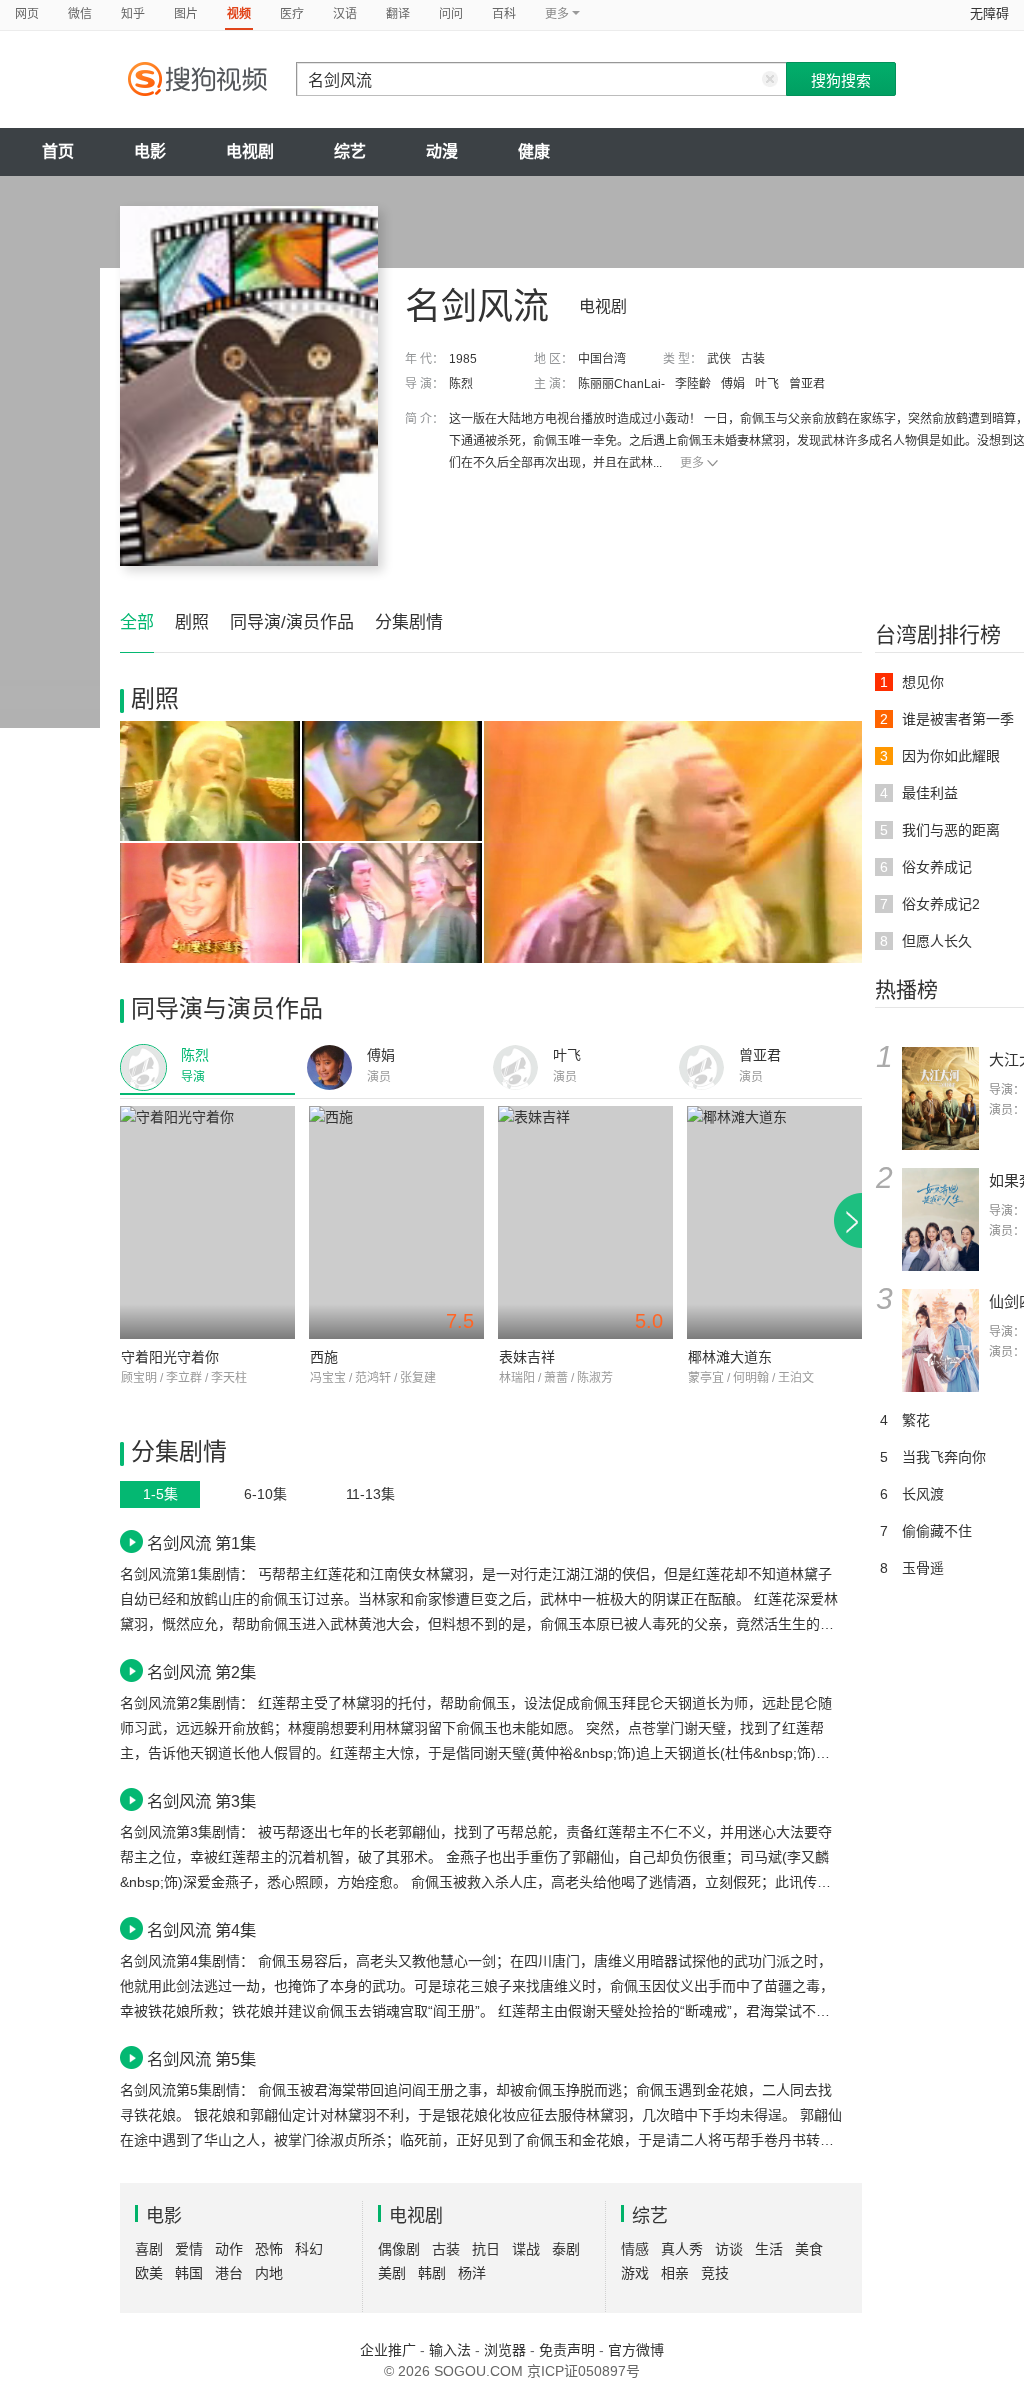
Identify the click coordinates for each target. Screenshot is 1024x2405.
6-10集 (265, 1494)
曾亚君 (807, 384)
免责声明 (567, 2350)
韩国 (189, 2273)
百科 (504, 14)
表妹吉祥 (527, 1357)
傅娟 (733, 384)
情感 (635, 2249)
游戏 (635, 2273)
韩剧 (432, 2273)
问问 (451, 14)
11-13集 (370, 1494)
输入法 (450, 2350)
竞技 (715, 2273)
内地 (269, 2273)
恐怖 (269, 2249)
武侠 (719, 359)
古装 (753, 359)
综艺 (350, 151)
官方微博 (636, 2350)
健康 (534, 151)
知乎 (133, 14)
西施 (324, 1357)
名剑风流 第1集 (201, 1543)
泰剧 (566, 2249)
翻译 (398, 14)
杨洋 (472, 2273)
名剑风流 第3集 (201, 1801)
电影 (150, 151)
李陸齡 (693, 384)
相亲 (675, 2273)
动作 (229, 2249)
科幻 (309, 2249)
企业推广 (388, 2350)
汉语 (345, 14)
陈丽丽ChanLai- (621, 384)
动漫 (442, 151)
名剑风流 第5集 (201, 2059)
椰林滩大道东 (730, 1357)
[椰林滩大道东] (774, 1222)
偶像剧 (399, 2249)
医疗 (292, 14)
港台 (229, 2273)
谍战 (526, 2249)
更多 (692, 463)
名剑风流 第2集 (201, 1672)
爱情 (189, 2249)
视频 (239, 14)
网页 (27, 14)
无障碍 (989, 13)
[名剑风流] (249, 386)
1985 (463, 359)
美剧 (392, 2273)
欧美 (149, 2273)
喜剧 (149, 2249)
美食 (809, 2249)
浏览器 (505, 2350)
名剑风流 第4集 (201, 1930)
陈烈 (461, 384)
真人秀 (682, 2249)
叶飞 (767, 384)
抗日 (486, 2249)
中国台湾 (602, 359)
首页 (58, 151)
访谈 (729, 2249)
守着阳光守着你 (170, 1357)
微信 (80, 14)
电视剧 (250, 151)
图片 (186, 14)
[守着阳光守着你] (207, 1222)
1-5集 (160, 1494)
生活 (769, 2249)
